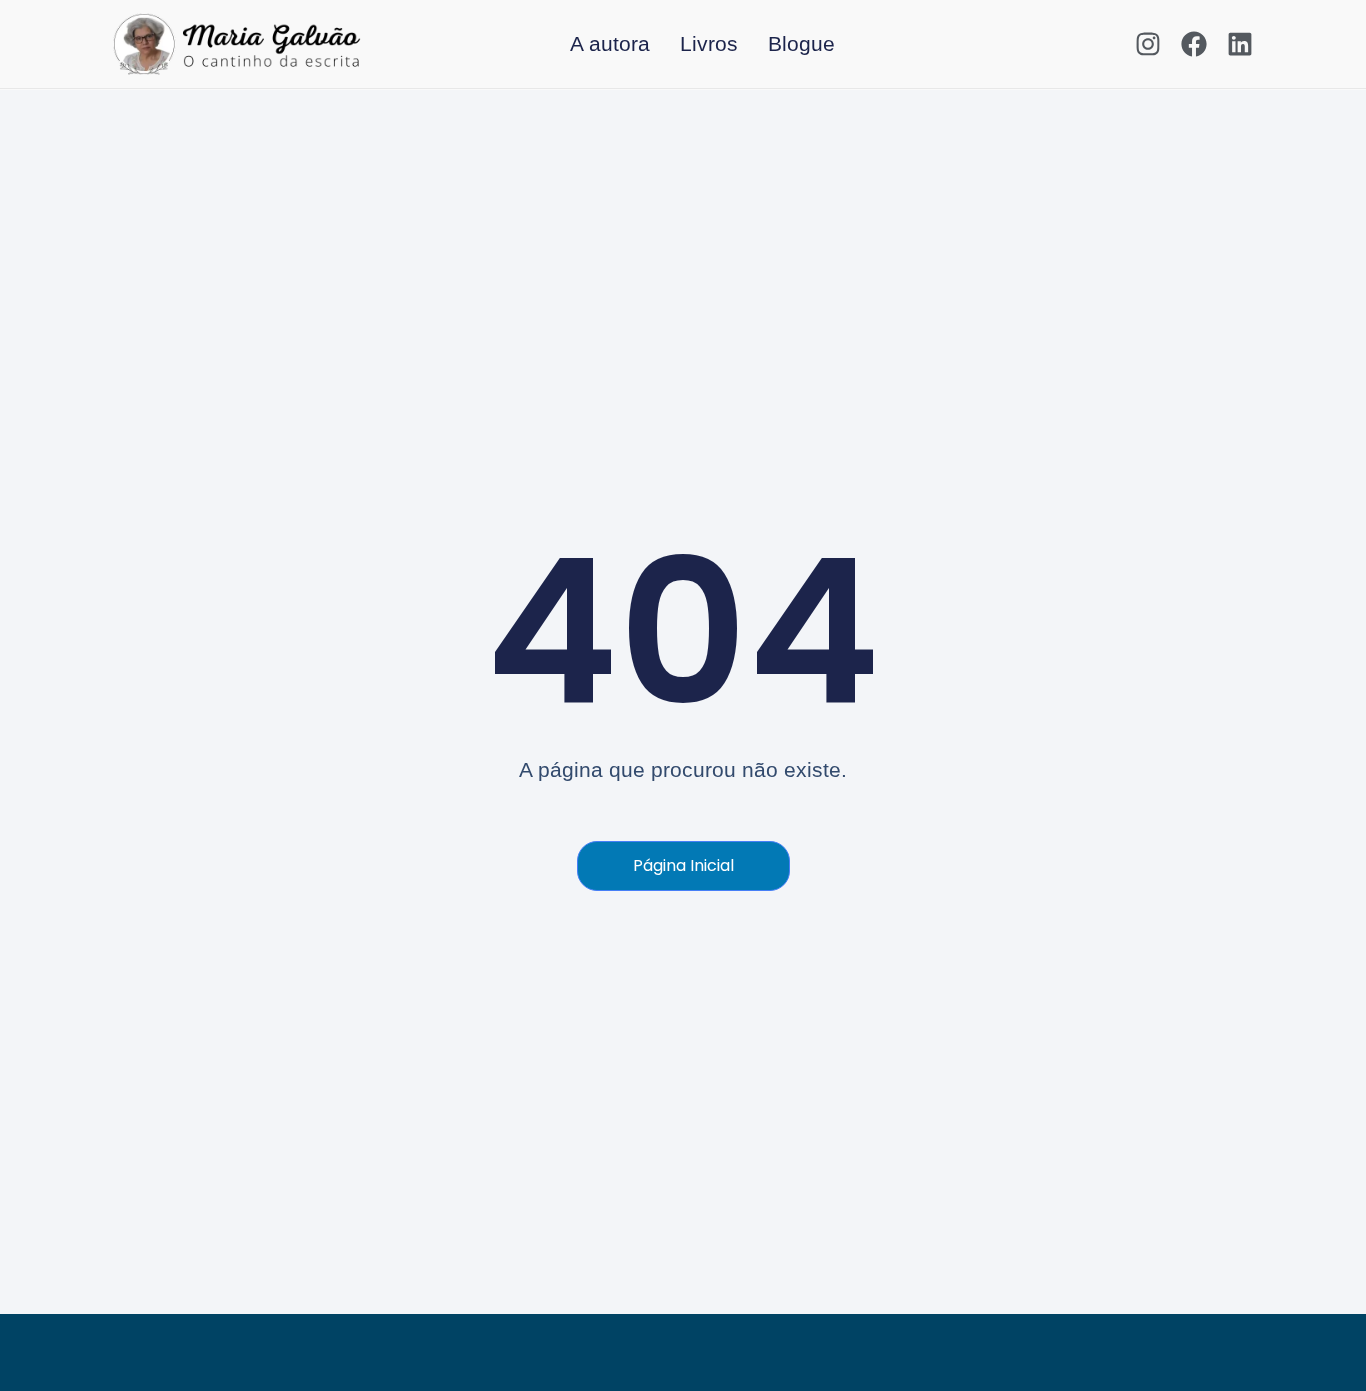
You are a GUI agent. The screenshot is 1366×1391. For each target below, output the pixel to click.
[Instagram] (1148, 44)
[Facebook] (1194, 44)
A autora (610, 43)
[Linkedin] (1240, 44)
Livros (709, 43)
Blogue (801, 43)
